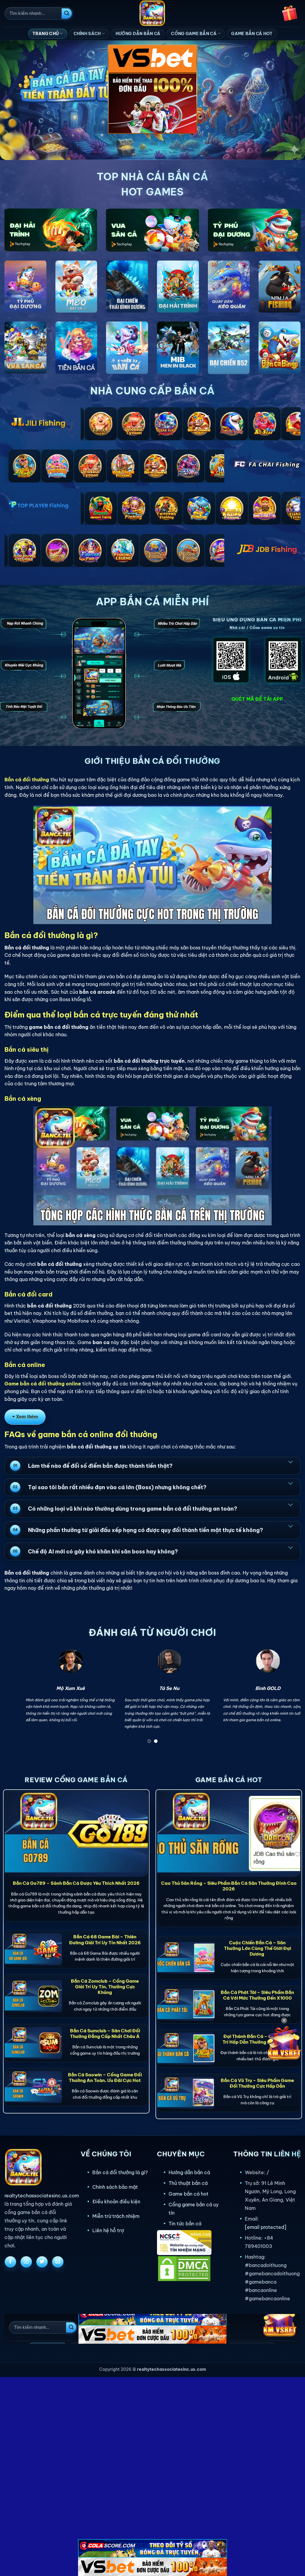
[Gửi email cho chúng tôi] (58, 2262)
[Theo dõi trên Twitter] (42, 2262)
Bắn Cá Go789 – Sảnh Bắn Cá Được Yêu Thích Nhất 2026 (76, 1883)
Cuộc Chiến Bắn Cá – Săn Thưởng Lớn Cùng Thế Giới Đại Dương (257, 1948)
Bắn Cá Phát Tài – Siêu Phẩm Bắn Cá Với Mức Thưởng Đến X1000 (257, 1995)
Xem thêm (27, 1417)
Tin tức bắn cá (185, 2224)
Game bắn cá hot (189, 2194)
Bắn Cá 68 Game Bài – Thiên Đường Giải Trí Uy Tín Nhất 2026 (105, 1940)
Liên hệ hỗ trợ (108, 2230)
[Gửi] (67, 13)
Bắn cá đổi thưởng (27, 780)
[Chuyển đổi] (290, 1462)
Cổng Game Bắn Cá (194, 34)
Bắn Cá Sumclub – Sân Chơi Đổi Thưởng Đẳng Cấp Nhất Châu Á (105, 2033)
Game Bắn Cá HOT (252, 34)
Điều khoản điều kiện (116, 2202)
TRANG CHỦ (46, 34)
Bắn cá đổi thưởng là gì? (120, 2172)
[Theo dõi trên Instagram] (26, 2262)
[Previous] (18, 1698)
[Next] (287, 1698)
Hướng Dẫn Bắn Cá (138, 34)
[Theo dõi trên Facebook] (10, 2262)
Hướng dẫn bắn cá (189, 2172)
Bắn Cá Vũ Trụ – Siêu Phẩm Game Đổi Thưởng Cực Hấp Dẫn (257, 2083)
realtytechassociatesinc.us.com (42, 2196)
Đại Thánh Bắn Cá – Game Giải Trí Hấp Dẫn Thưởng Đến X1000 (257, 2039)
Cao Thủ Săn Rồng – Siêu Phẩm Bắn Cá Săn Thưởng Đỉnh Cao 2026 (229, 1886)
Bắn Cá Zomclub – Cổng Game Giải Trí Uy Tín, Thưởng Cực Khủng (105, 1987)
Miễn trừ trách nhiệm (116, 2216)
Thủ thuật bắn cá (188, 2183)
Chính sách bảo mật (115, 2187)
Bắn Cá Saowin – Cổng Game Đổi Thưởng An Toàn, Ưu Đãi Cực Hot (105, 2078)
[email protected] (266, 2227)
